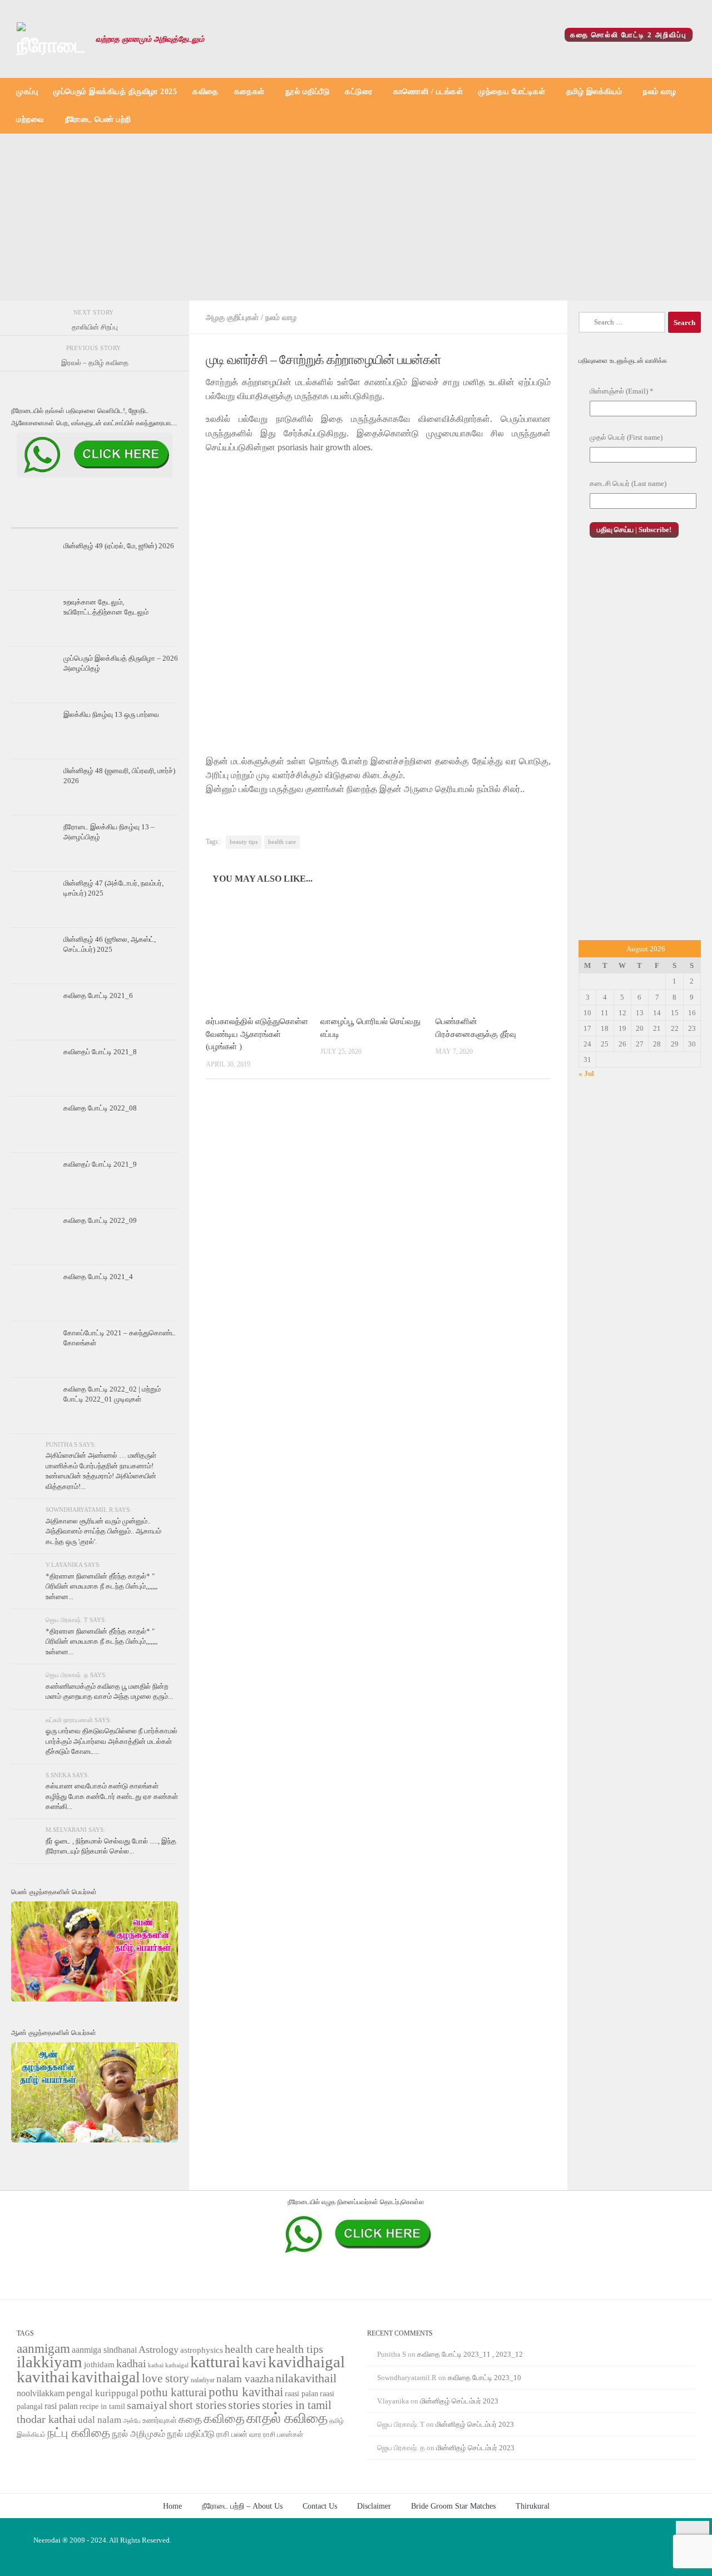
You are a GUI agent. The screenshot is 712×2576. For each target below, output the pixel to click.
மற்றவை (30, 119)
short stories (198, 2405)
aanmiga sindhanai (104, 2350)
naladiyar (203, 2380)
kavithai (43, 2377)
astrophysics (202, 2350)
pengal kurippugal (102, 2393)
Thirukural (533, 2506)
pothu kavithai (246, 2392)
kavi (254, 2363)
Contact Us (320, 2506)
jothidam (99, 2364)
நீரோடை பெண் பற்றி (98, 119)
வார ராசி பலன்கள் (276, 2434)
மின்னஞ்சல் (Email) (622, 391)
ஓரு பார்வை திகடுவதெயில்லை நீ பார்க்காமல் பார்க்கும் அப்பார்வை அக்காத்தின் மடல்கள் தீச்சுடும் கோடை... (112, 1741)
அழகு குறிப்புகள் (232, 317)
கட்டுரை (359, 92)
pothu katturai (174, 2392)
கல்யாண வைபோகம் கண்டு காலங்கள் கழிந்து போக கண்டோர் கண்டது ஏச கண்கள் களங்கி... (112, 1796)
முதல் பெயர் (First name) (626, 437)
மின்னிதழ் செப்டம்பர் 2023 (459, 2401)
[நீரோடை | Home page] (51, 39)
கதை (190, 2419)
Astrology (159, 2349)
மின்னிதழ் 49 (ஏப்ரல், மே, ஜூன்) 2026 (119, 546)
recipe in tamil (102, 2407)
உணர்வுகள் (160, 2420)
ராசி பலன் (232, 2434)
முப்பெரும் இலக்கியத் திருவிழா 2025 (115, 92)
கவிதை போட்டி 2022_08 (100, 1108)
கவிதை (206, 92)
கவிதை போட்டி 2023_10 (484, 2378)
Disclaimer (374, 2506)
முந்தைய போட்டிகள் (512, 92)
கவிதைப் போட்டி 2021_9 (100, 1164)
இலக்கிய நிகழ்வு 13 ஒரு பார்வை (111, 714)
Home (172, 2506)
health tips (300, 2349)
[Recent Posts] (39, 518)
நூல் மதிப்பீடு (307, 92)
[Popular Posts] (95, 518)
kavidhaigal (306, 2362)
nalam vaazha (245, 2379)
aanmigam (43, 2348)
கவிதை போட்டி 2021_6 (98, 996)
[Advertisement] (356, 217)
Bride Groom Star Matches (453, 2506)
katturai (215, 2362)
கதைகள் (249, 92)
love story (165, 2378)
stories (244, 2405)
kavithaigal (106, 2377)
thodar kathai (46, 2419)
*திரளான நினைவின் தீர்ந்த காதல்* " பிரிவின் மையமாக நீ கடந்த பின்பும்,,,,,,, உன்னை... (102, 1586)
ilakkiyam (50, 2362)
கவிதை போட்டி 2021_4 (98, 1277)
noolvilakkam (41, 2393)
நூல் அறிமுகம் (139, 2434)
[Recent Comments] (150, 518)
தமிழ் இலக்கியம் (594, 92)
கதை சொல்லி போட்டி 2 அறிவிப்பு (629, 35)
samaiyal (147, 2405)
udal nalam (100, 2420)
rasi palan (61, 2406)
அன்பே (132, 2421)
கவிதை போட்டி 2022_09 (100, 1220)
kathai (156, 2365)
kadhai (131, 2363)
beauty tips (244, 842)
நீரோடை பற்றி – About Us (242, 2506)
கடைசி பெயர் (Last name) (628, 483)
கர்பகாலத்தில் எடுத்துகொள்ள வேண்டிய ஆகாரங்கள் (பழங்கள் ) (257, 1034)
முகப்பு (27, 92)
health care (282, 842)
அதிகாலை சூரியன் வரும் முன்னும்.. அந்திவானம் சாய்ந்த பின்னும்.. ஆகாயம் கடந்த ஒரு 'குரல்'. (103, 1531)
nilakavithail (306, 2378)
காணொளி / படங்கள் (428, 92)
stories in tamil (297, 2405)
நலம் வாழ (659, 92)
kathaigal (177, 2365)
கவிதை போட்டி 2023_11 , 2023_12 (470, 2354)
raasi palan (301, 2394)
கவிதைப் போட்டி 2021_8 (100, 1052)
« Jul (586, 1073)
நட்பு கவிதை (79, 2433)
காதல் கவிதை (287, 2418)
